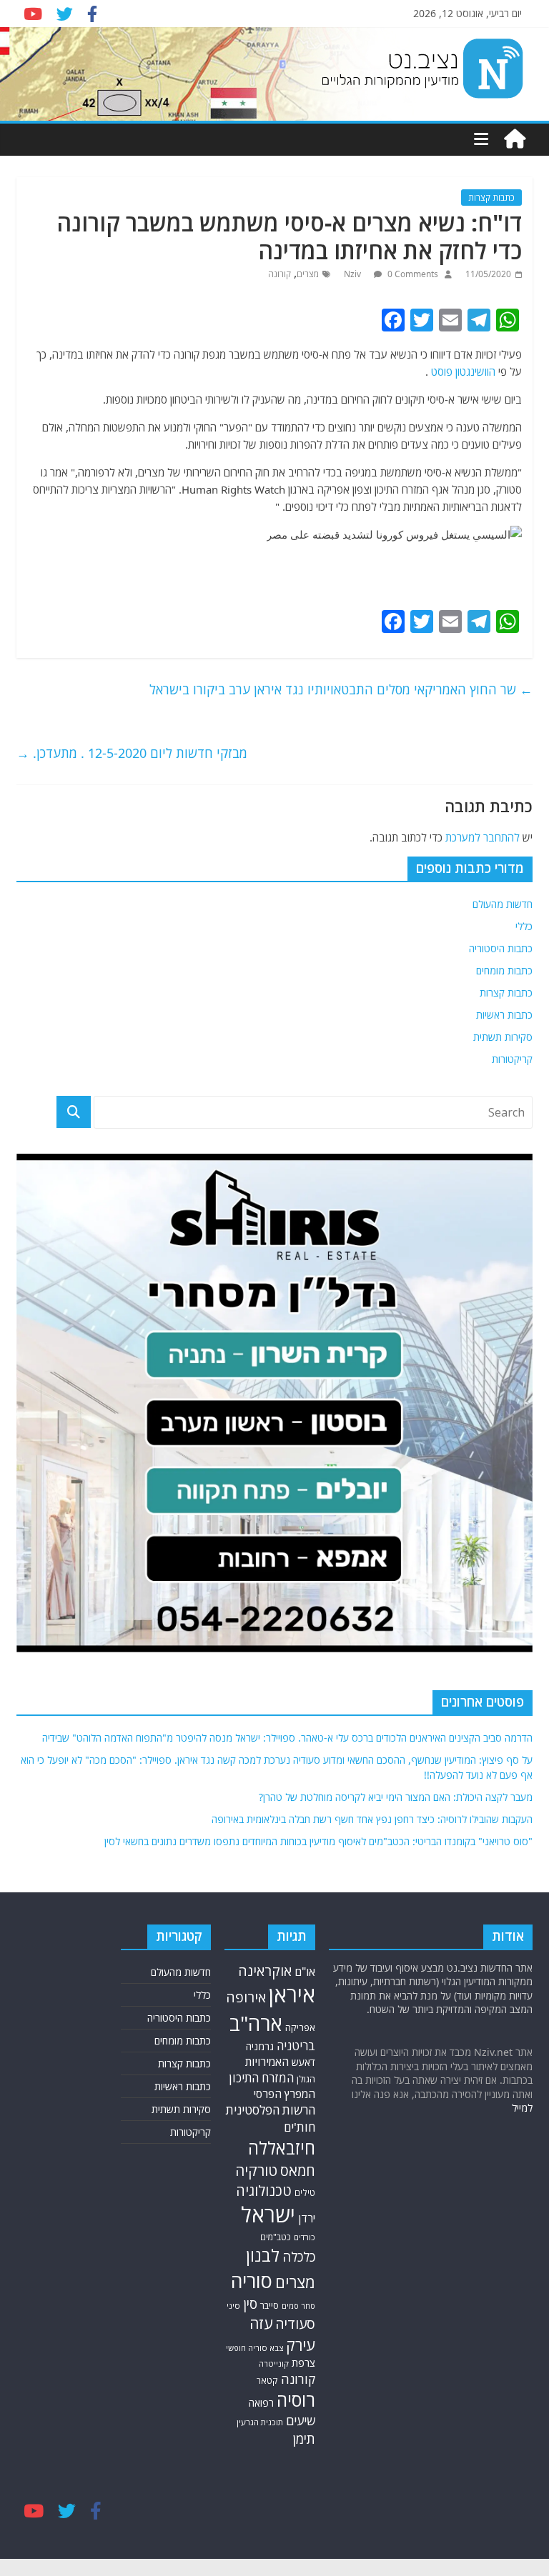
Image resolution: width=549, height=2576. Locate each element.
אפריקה (300, 2027)
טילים (305, 2193)
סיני (233, 2306)
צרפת (303, 2362)
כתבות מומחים (504, 970)
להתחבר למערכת (483, 837)
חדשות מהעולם (503, 904)
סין (250, 2304)
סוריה (252, 2281)
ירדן (307, 2218)
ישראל (268, 2215)
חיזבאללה (282, 2148)
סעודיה (295, 2324)
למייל (522, 2108)
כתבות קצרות (491, 198)
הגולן (306, 2079)
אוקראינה (265, 1971)
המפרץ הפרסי (285, 2094)
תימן (304, 2438)
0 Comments (412, 274)
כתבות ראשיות (504, 1015)
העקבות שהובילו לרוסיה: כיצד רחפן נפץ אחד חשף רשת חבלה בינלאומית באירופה (372, 1819)
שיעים (301, 2421)
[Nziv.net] (515, 139)
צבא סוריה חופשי (254, 2348)
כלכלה (299, 2256)
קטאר (267, 2381)
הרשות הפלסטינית (271, 2110)
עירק (301, 2345)
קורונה (280, 274)
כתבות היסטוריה (501, 948)
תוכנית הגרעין (260, 2422)
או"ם (305, 1972)
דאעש (303, 2062)
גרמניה (260, 2046)
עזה (261, 2323)
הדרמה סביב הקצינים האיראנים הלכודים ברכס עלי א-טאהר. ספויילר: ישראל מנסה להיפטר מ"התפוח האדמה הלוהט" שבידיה (287, 1738)
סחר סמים (298, 2306)
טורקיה (256, 2170)
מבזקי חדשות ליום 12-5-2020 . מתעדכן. (132, 753)
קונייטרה (274, 2363)
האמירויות (267, 2062)
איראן (292, 1995)
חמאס (298, 2171)
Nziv (353, 274)
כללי (524, 926)
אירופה (246, 1997)
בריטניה (296, 2046)
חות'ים (300, 2127)
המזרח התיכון (261, 2078)
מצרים (308, 274)
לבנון (263, 2255)
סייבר (269, 2305)
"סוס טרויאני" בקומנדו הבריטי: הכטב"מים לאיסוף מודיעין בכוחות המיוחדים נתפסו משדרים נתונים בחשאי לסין (318, 1841)
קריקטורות (512, 1059)
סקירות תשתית (503, 1037)
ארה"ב (256, 2023)
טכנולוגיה (264, 2191)
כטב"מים (276, 2237)
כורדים (305, 2237)
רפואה (261, 2403)
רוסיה (296, 2400)
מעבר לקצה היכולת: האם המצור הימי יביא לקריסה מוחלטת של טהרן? (396, 1797)
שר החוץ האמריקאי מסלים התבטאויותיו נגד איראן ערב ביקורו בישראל (341, 689)
